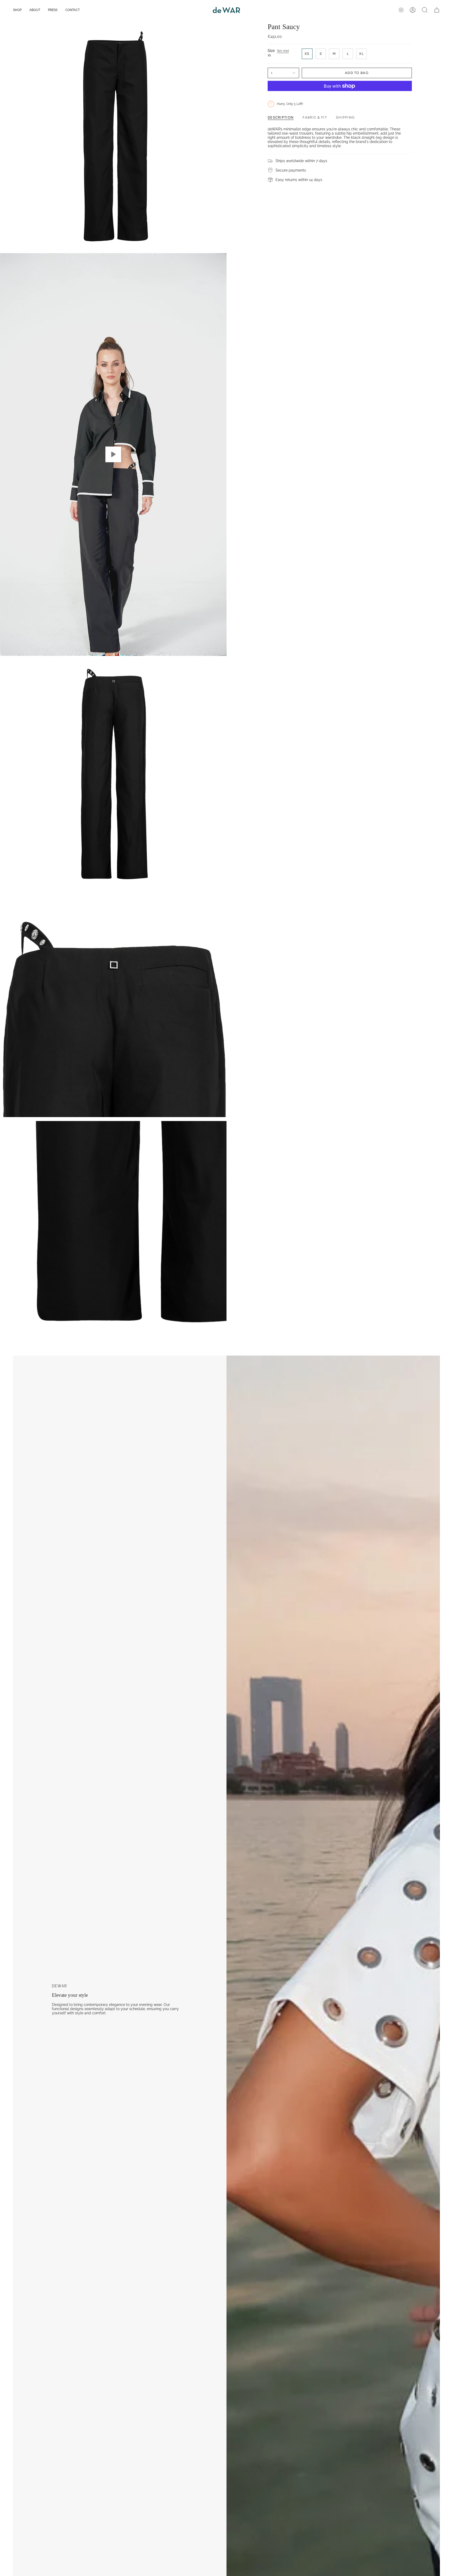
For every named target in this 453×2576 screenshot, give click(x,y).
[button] (17, 10)
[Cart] (437, 10)
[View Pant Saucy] (113, 455)
